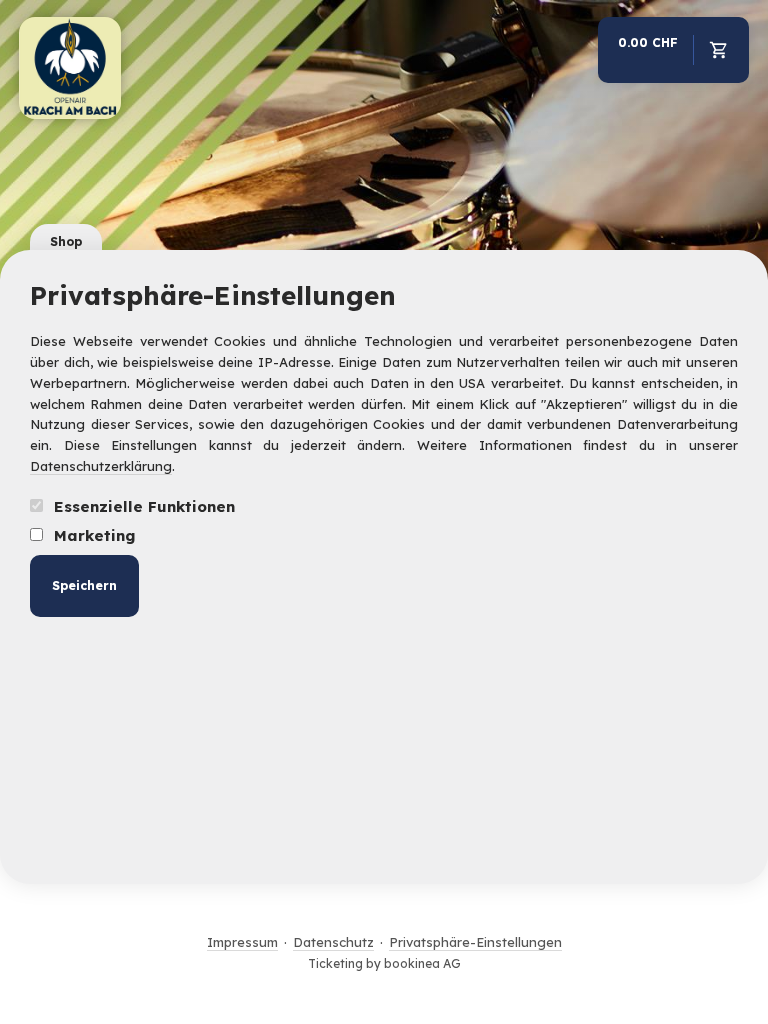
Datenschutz (333, 942)
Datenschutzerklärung (101, 466)
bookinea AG (422, 963)
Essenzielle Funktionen (142, 506)
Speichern (84, 585)
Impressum (242, 942)
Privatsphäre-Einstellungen (475, 942)
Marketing (92, 535)
